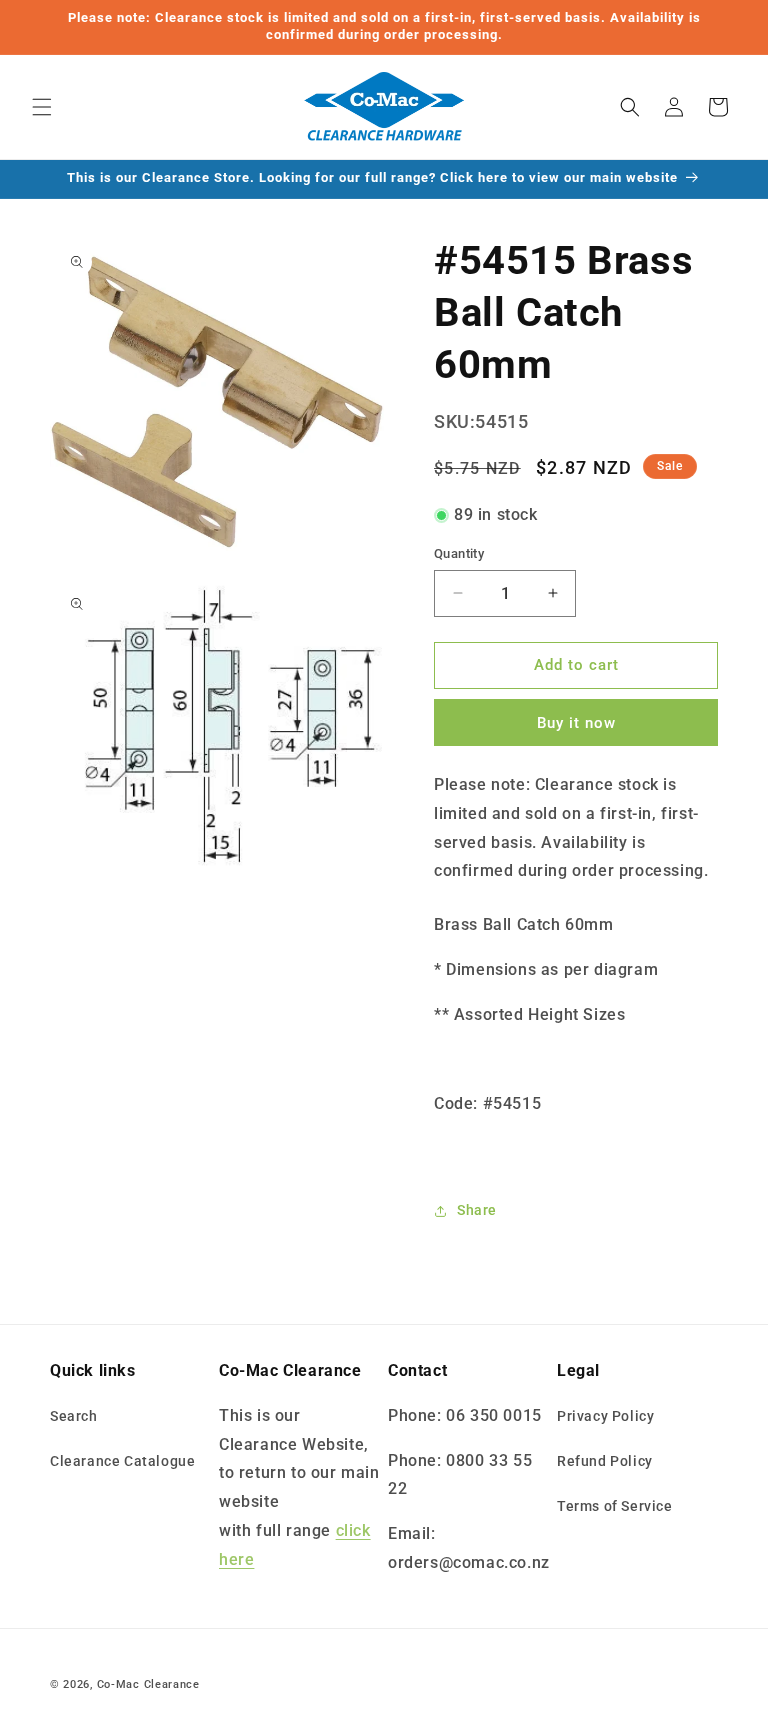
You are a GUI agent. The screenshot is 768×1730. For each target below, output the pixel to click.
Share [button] (477, 1210)
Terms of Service (615, 1506)
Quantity (459, 553)
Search (74, 1416)
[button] (42, 107)
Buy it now (576, 723)
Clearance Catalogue (122, 1461)
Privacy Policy (605, 1416)
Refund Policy (605, 1461)
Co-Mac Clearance (148, 1684)
